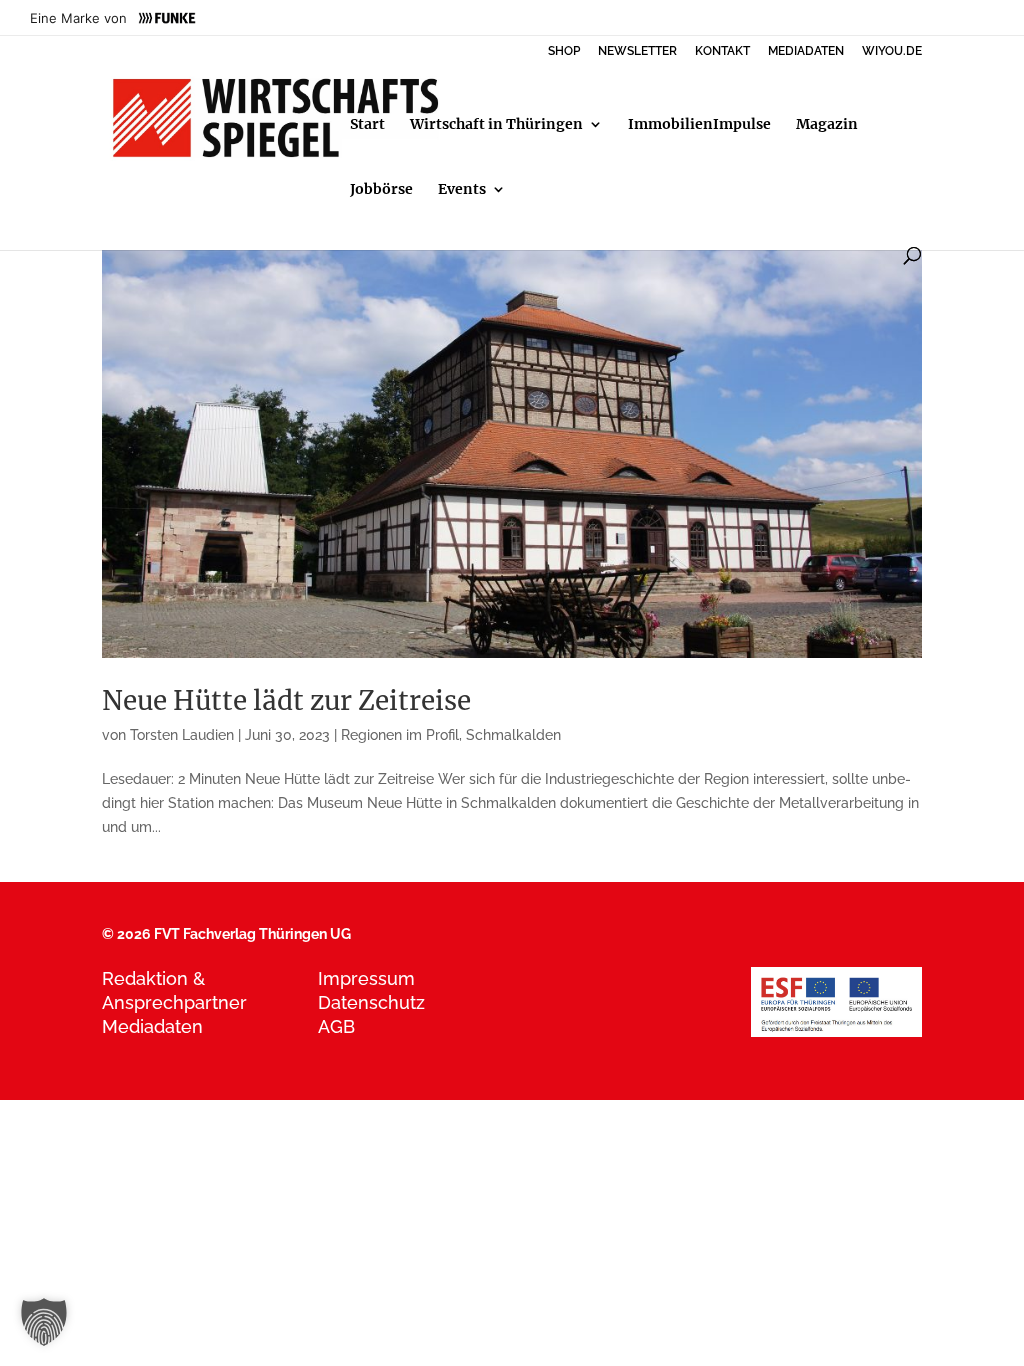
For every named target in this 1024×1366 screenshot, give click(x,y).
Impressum (366, 978)
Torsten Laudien (182, 735)
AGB (336, 1026)
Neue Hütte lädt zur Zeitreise (286, 700)
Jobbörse (381, 190)
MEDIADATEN (806, 51)
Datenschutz (371, 1002)
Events (462, 190)
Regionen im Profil (400, 735)
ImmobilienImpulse (699, 125)
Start (367, 125)
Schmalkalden (513, 735)
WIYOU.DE (892, 51)
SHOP (564, 51)
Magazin (827, 125)
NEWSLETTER (637, 51)
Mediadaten (152, 1026)
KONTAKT (722, 51)
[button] (44, 1322)
